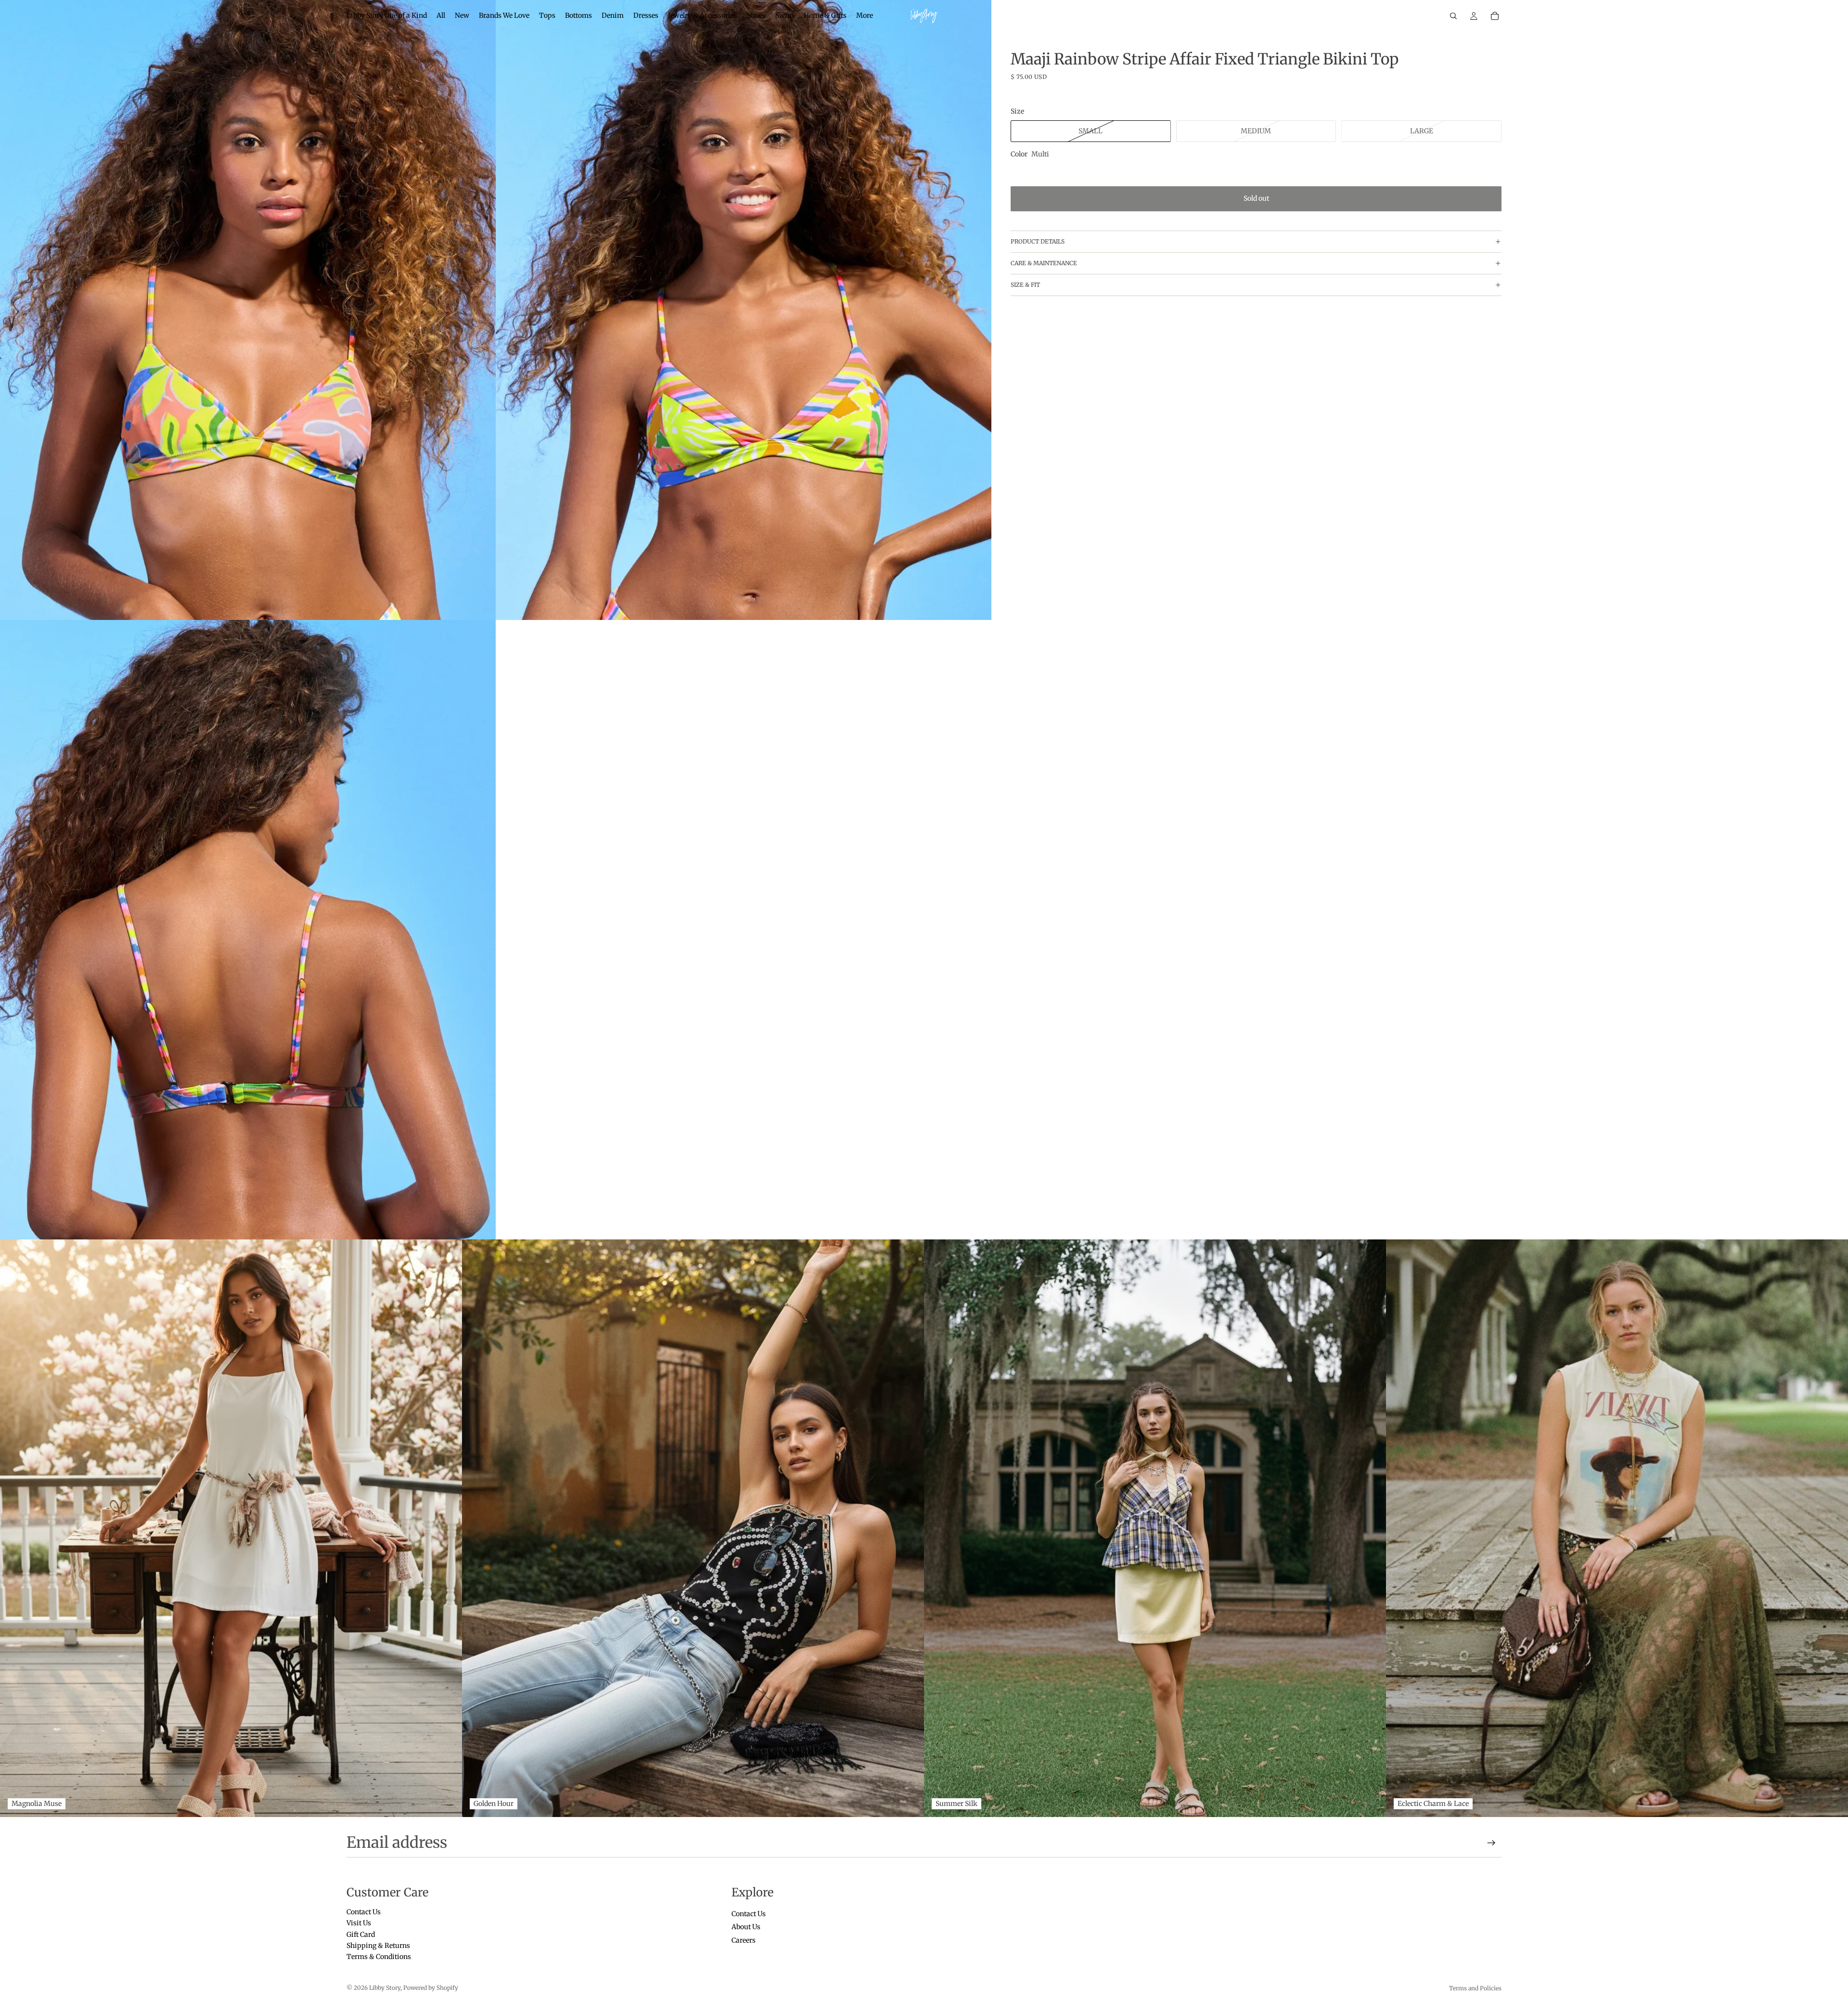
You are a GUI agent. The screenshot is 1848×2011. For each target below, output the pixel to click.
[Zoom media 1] (248, 310)
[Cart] (1495, 16)
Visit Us (359, 1923)
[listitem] (865, 16)
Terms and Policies (1475, 1988)
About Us (746, 1927)
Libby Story (385, 1988)
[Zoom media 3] (248, 930)
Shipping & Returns (378, 1946)
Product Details (1038, 241)
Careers (744, 1940)
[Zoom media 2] (744, 310)
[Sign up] (1491, 1843)
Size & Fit (1025, 285)
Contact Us (364, 1912)
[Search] (1453, 16)
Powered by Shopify (431, 1988)
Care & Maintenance (1044, 263)
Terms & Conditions (379, 1957)
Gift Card (361, 1934)
